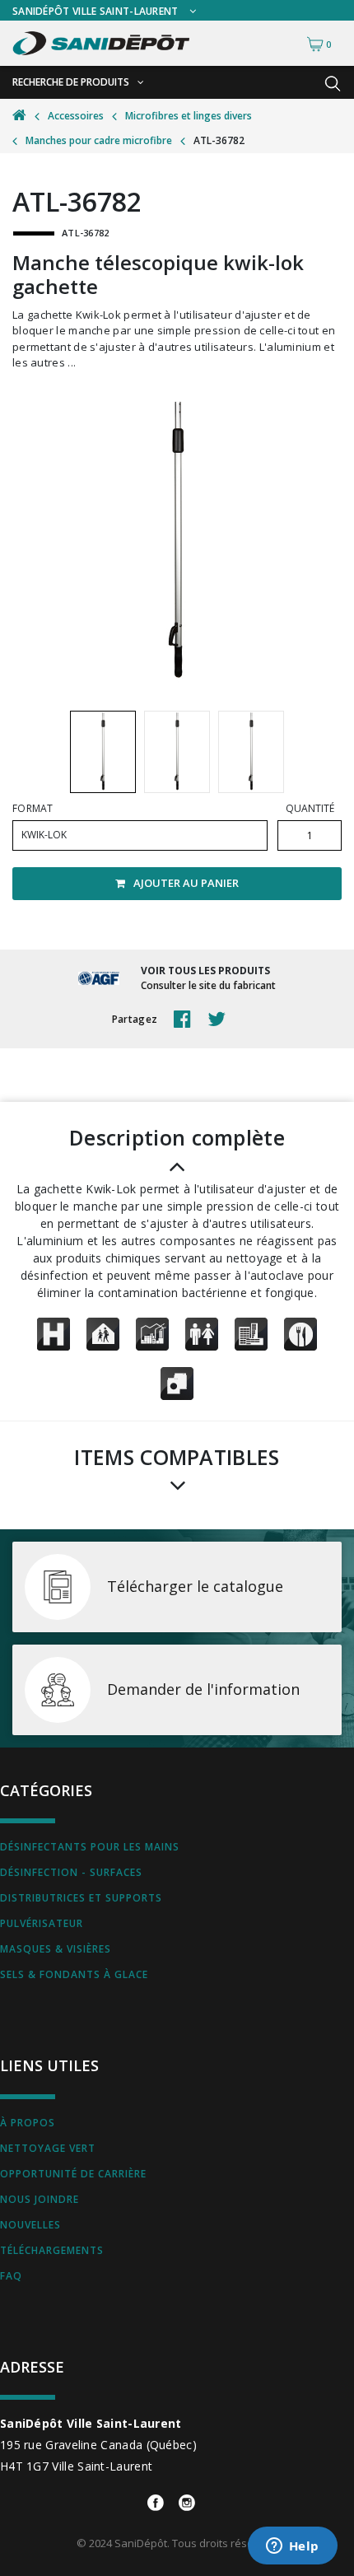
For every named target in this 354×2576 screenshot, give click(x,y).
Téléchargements (52, 2250)
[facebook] (186, 1020)
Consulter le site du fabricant (208, 985)
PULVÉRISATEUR (42, 1923)
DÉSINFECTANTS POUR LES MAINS (90, 1847)
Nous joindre (40, 2199)
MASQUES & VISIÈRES (56, 1949)
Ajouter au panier (186, 883)
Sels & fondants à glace (74, 1974)
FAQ (11, 2276)
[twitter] (221, 1020)
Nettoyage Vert (48, 2148)
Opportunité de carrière (73, 2174)
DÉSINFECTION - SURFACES (71, 1872)
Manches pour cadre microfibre (99, 140)
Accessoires (76, 116)
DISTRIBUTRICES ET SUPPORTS (81, 1898)
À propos (28, 2123)
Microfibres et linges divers (189, 116)
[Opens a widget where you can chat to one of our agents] (292, 2547)
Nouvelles (30, 2225)
